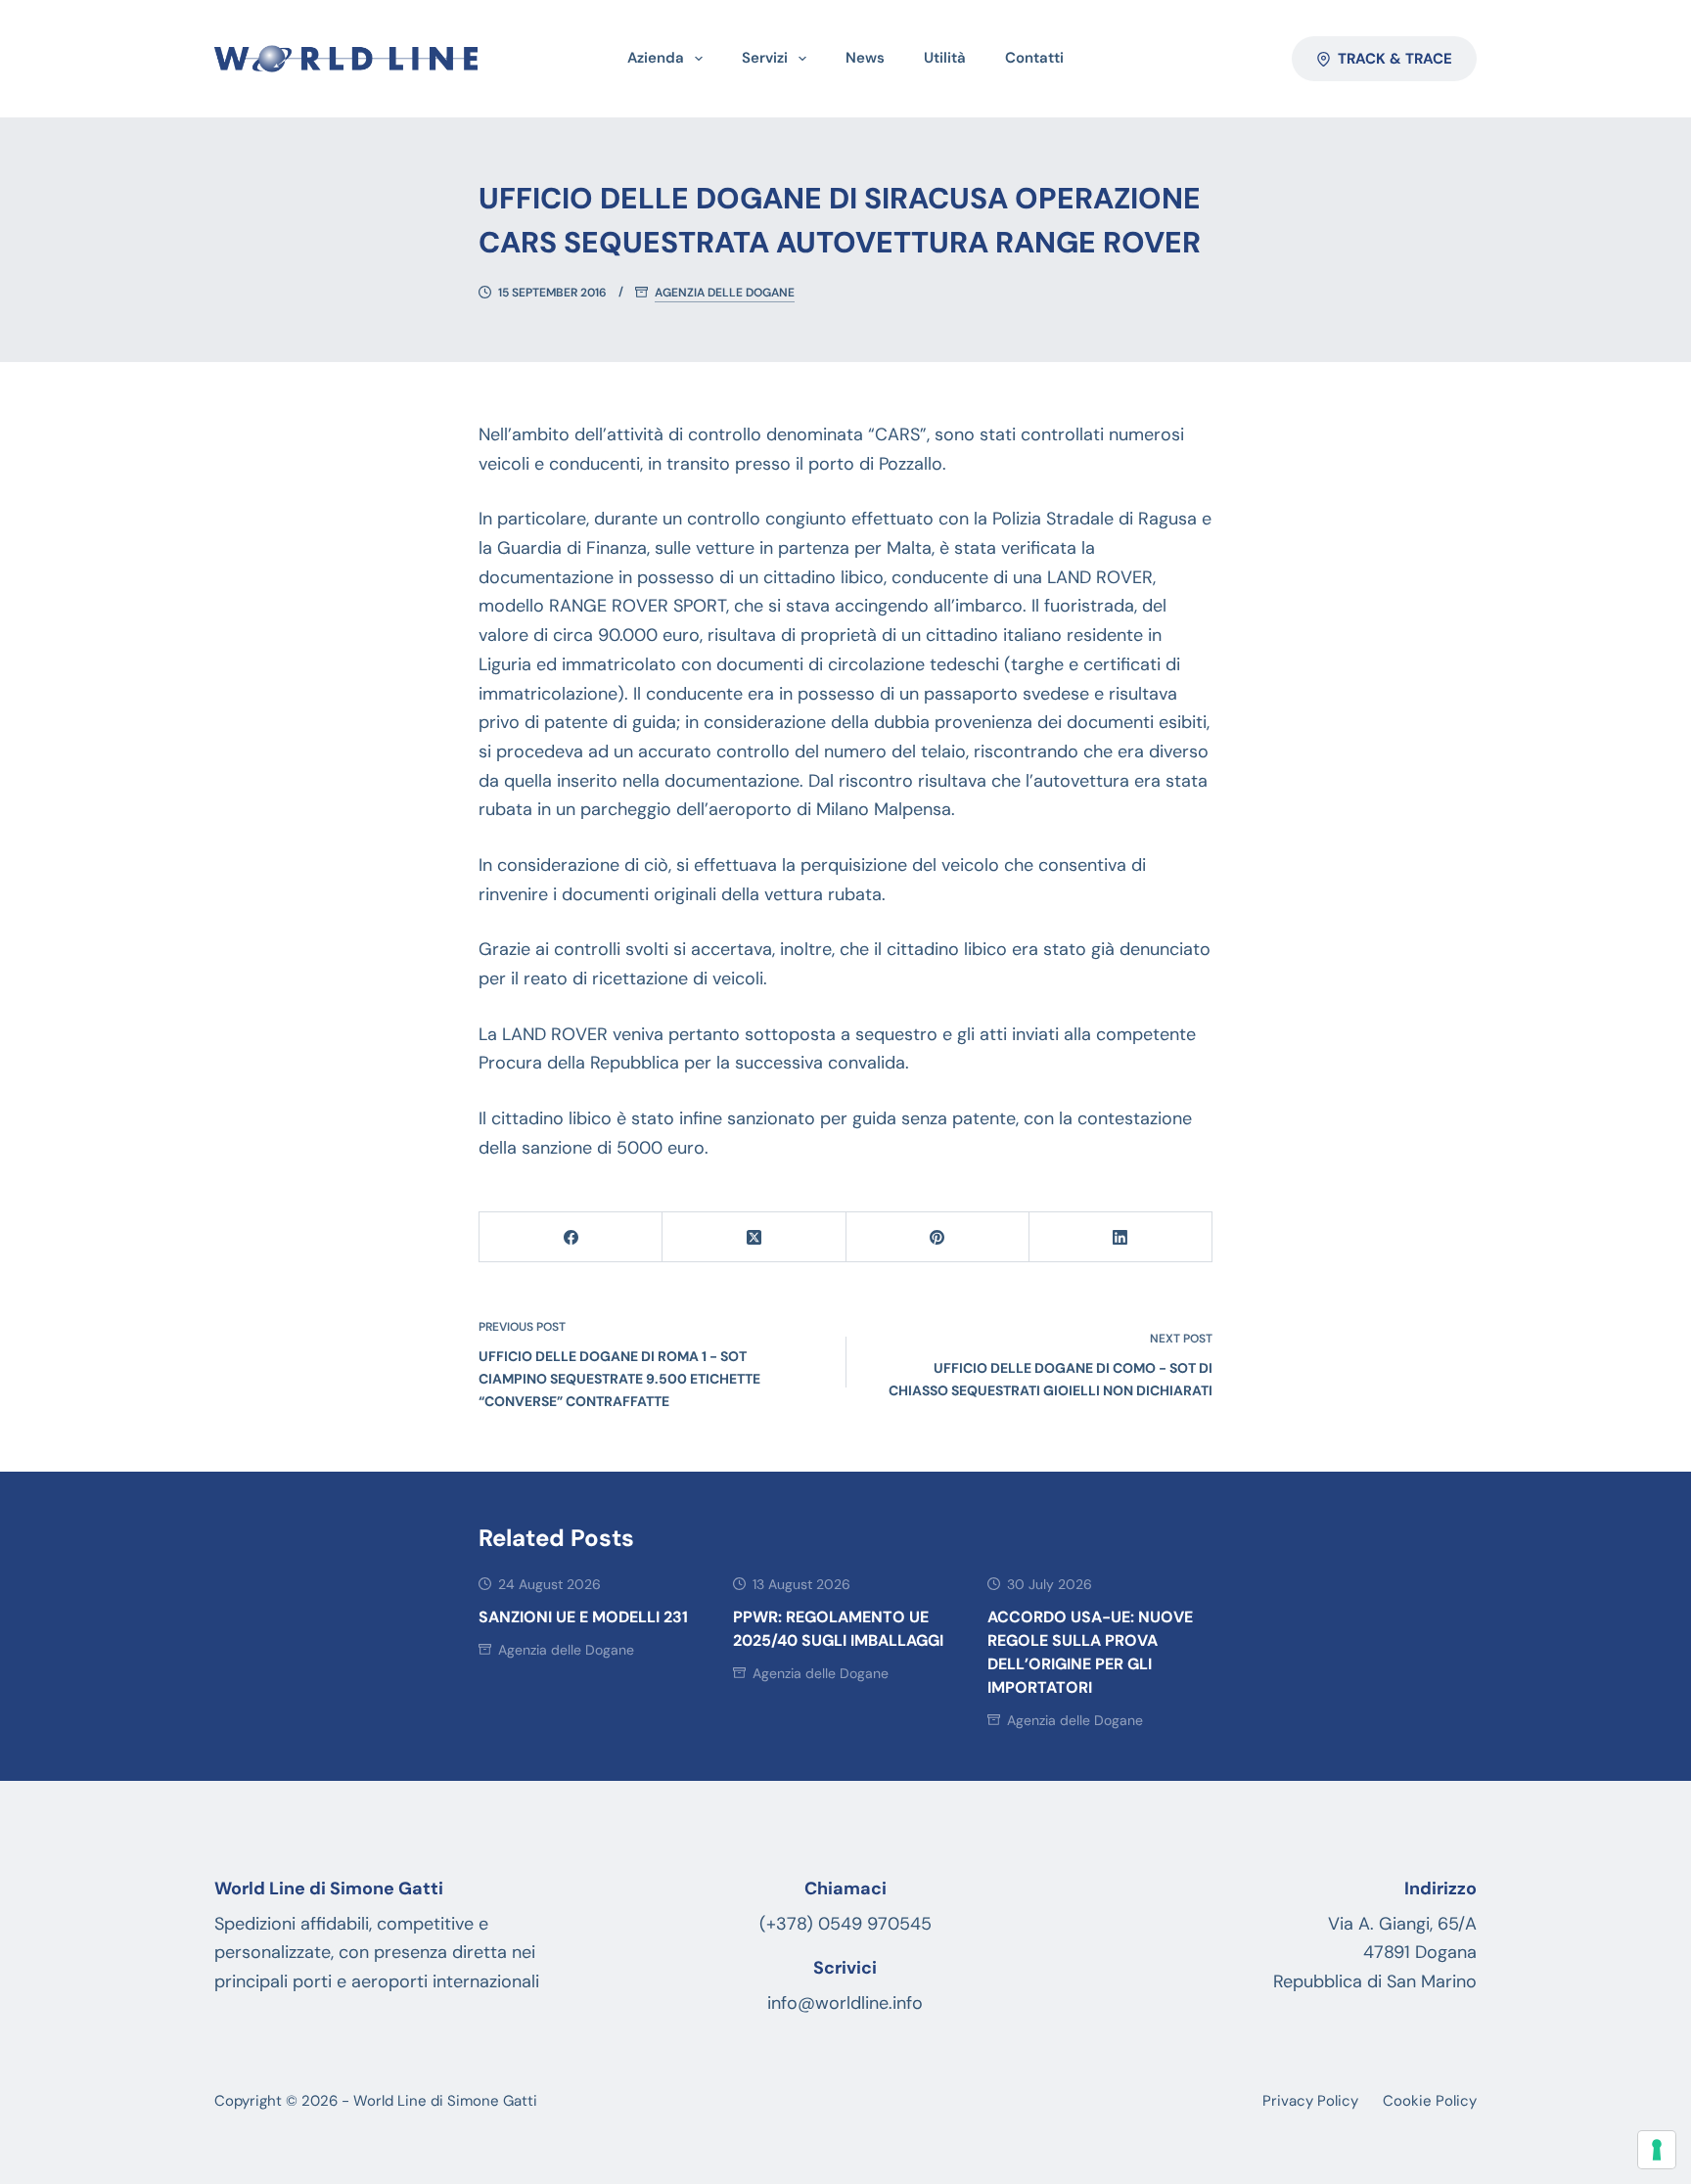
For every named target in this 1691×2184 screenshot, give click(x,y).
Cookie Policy (1430, 2101)
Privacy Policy (1310, 2101)
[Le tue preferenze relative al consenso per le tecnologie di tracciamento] (1657, 2150)
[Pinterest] (938, 1237)
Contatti (1034, 58)
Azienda (656, 58)
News (865, 58)
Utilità (945, 58)
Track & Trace (1395, 59)
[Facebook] (571, 1237)
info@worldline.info (845, 2003)
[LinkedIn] (1121, 1237)
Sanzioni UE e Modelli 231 (583, 1617)
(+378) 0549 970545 (845, 1924)
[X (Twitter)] (754, 1237)
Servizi (765, 58)
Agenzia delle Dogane (725, 293)
